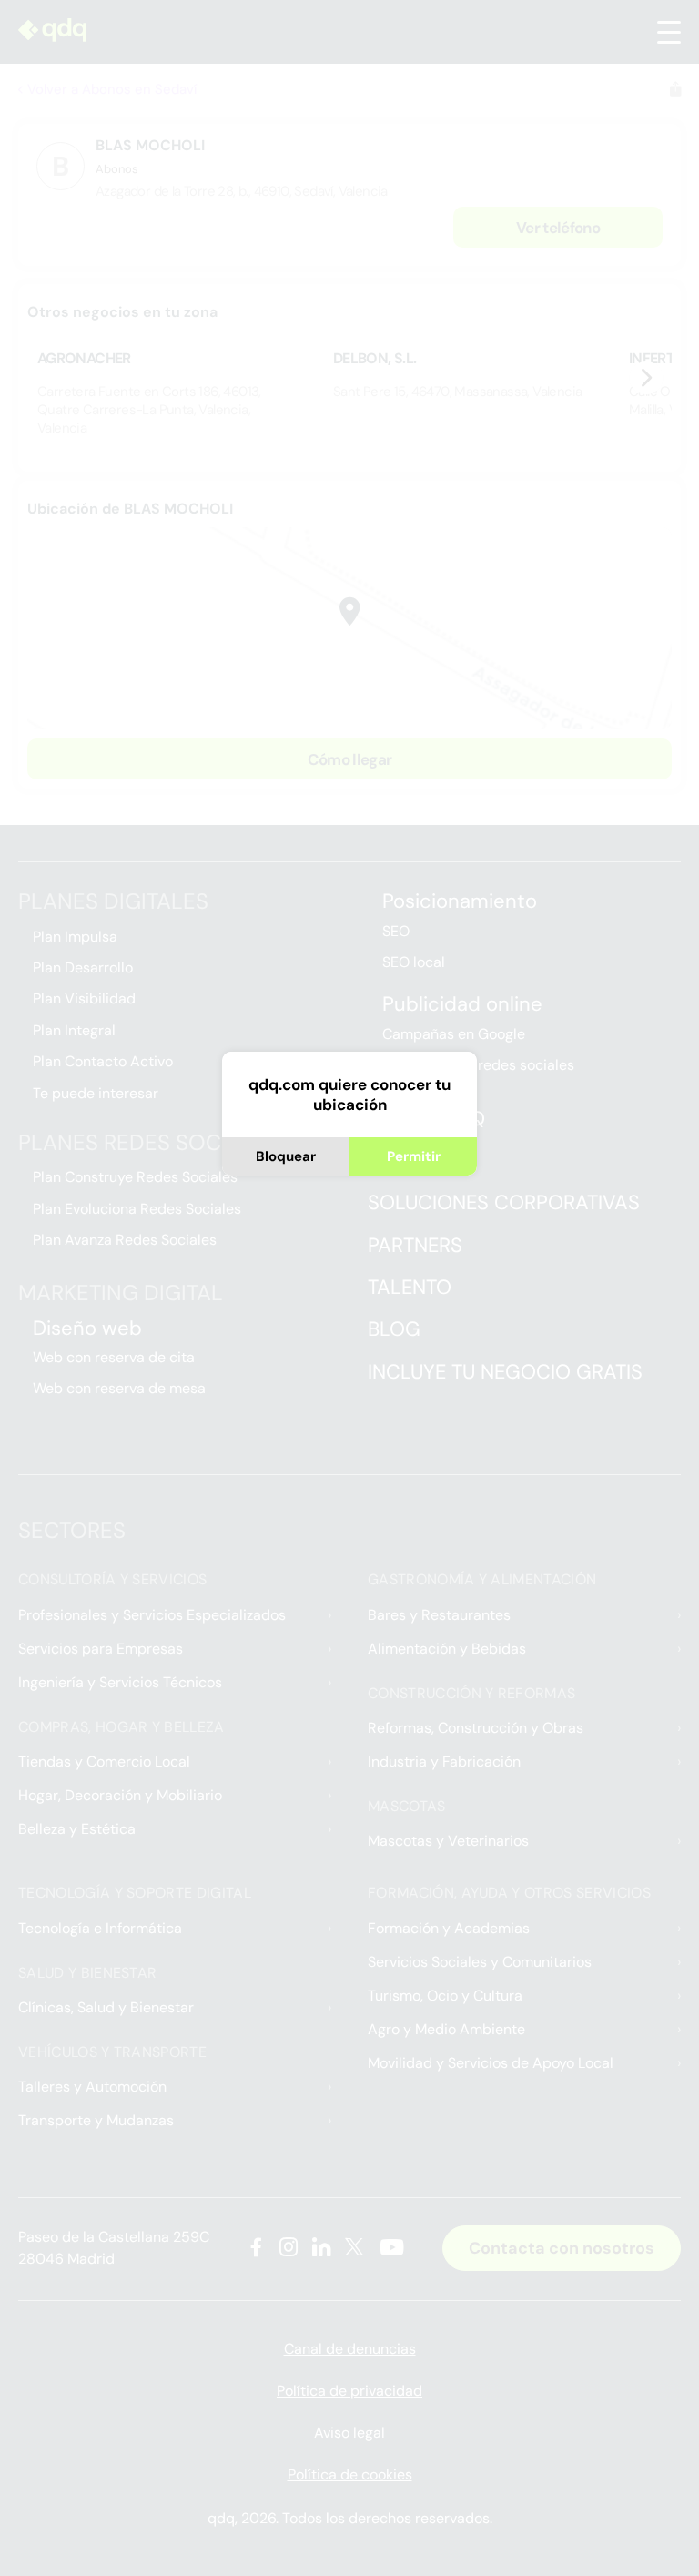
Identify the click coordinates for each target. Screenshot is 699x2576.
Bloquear (286, 1156)
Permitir (414, 1156)
